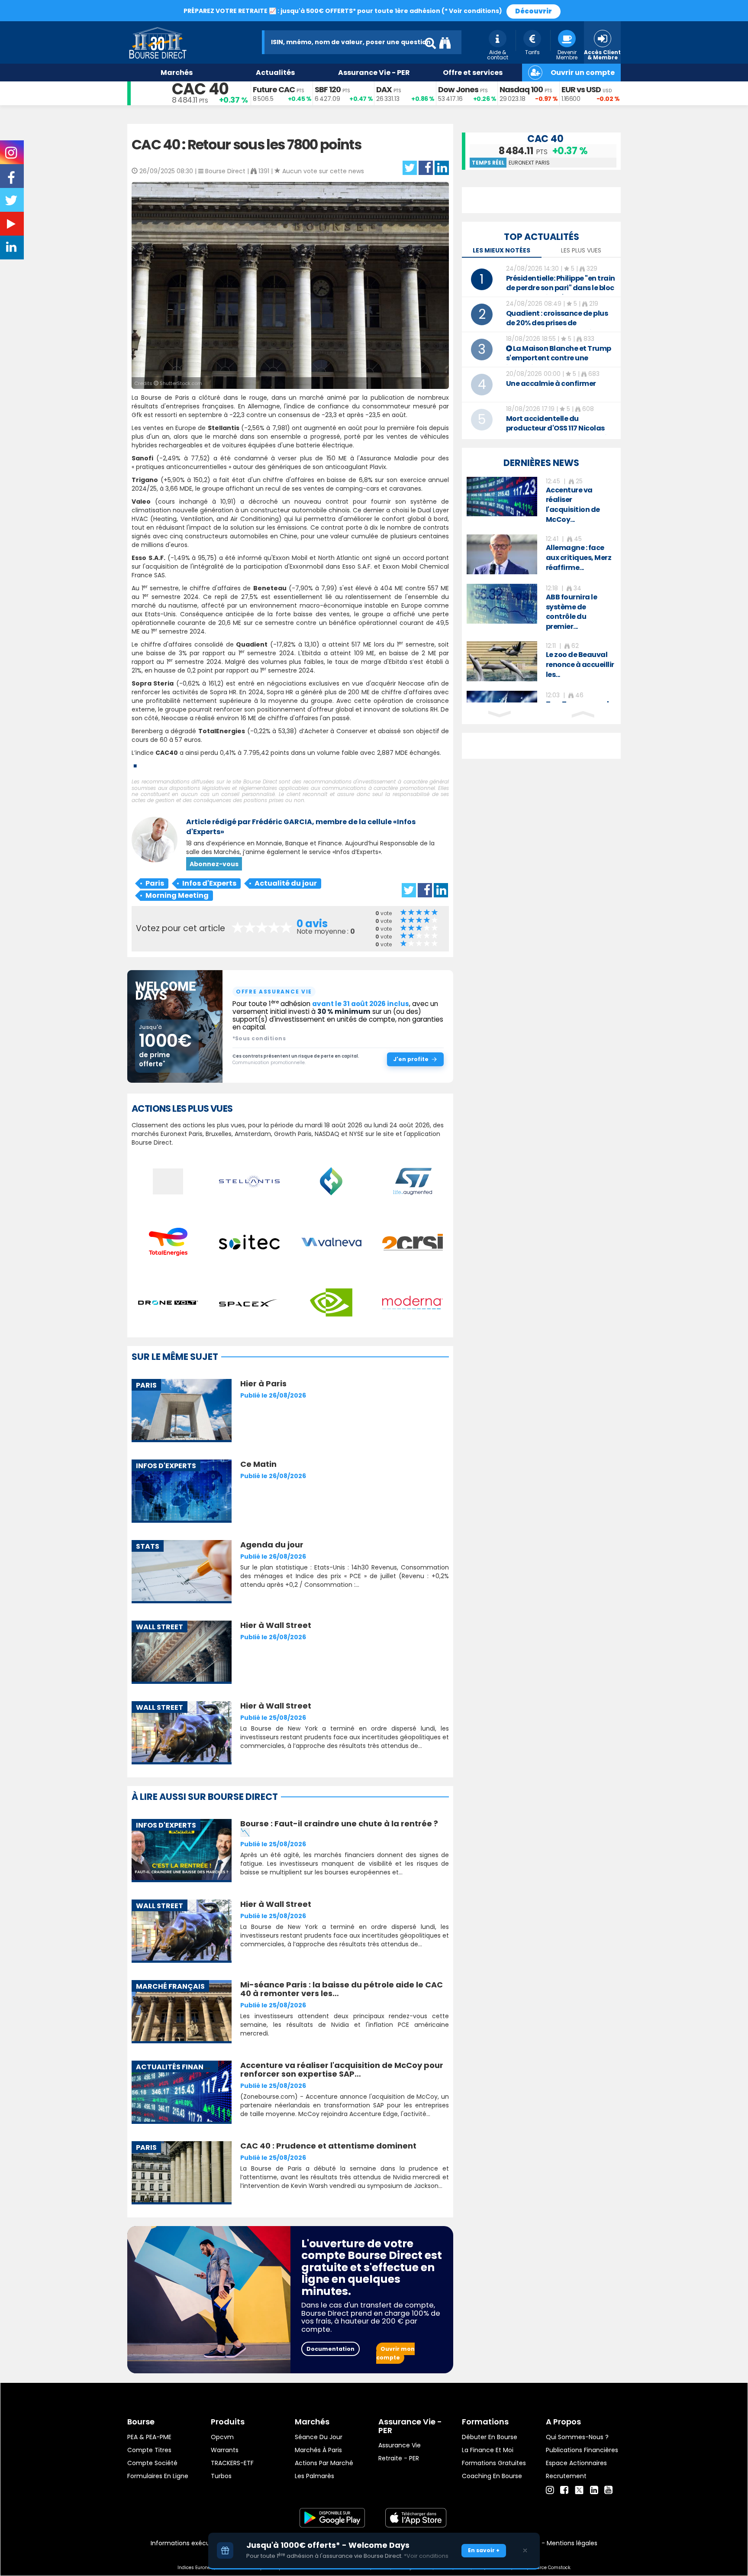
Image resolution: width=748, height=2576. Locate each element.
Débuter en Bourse (490, 2437)
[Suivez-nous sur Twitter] (12, 203)
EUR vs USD (581, 89)
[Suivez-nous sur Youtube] (12, 226)
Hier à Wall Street (276, 1625)
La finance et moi (488, 2450)
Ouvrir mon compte (395, 2353)
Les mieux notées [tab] (501, 250)
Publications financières (582, 2450)
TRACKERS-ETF (232, 2463)
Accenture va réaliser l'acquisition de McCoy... (573, 505)
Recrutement (566, 2476)
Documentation (330, 2349)
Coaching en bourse (492, 2476)
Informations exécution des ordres (203, 2543)
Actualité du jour (286, 883)
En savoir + (484, 2550)
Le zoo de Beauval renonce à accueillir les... (580, 665)
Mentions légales (572, 2543)
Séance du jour (319, 2437)
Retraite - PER (399, 2458)
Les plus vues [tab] (581, 250)
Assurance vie (400, 2445)
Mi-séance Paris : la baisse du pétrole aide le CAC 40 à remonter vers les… (342, 1989)
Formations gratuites (494, 2463)
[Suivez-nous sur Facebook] (12, 181)
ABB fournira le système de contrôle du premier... (572, 612)
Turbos (221, 2476)
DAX (384, 89)
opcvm (222, 2437)
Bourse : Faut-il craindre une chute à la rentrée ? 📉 (339, 1828)
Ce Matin (258, 1464)
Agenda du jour (272, 1545)
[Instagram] (550, 2490)
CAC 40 (200, 89)
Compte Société (152, 2463)
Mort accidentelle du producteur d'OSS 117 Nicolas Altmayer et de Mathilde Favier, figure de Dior (561, 433)
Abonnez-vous (214, 864)
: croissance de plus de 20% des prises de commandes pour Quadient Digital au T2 (557, 328)
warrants (225, 2450)
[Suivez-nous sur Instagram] (12, 155)
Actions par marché (324, 2463)
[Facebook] (564, 2490)
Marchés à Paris (318, 2450)
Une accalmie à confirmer (551, 383)
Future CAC (274, 89)
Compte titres (149, 2450)
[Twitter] (579, 2489)
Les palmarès (314, 2476)
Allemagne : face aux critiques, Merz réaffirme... (579, 558)
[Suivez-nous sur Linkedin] (12, 249)
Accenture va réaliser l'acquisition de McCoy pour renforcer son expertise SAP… (342, 2070)
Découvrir (534, 11)
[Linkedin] (594, 2490)
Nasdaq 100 (521, 89)
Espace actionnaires (576, 2463)
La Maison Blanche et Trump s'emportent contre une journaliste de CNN (559, 358)
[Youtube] (608, 2490)
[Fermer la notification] (525, 2550)
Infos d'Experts (209, 883)
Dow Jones (458, 89)
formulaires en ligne (158, 2476)
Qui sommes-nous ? (577, 2437)
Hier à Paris (263, 1383)
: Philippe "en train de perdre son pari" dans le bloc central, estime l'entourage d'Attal (561, 293)
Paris (155, 883)
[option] (541, 501)
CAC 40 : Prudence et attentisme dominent (328, 2146)
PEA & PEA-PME (149, 2437)
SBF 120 (328, 89)
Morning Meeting (177, 895)
